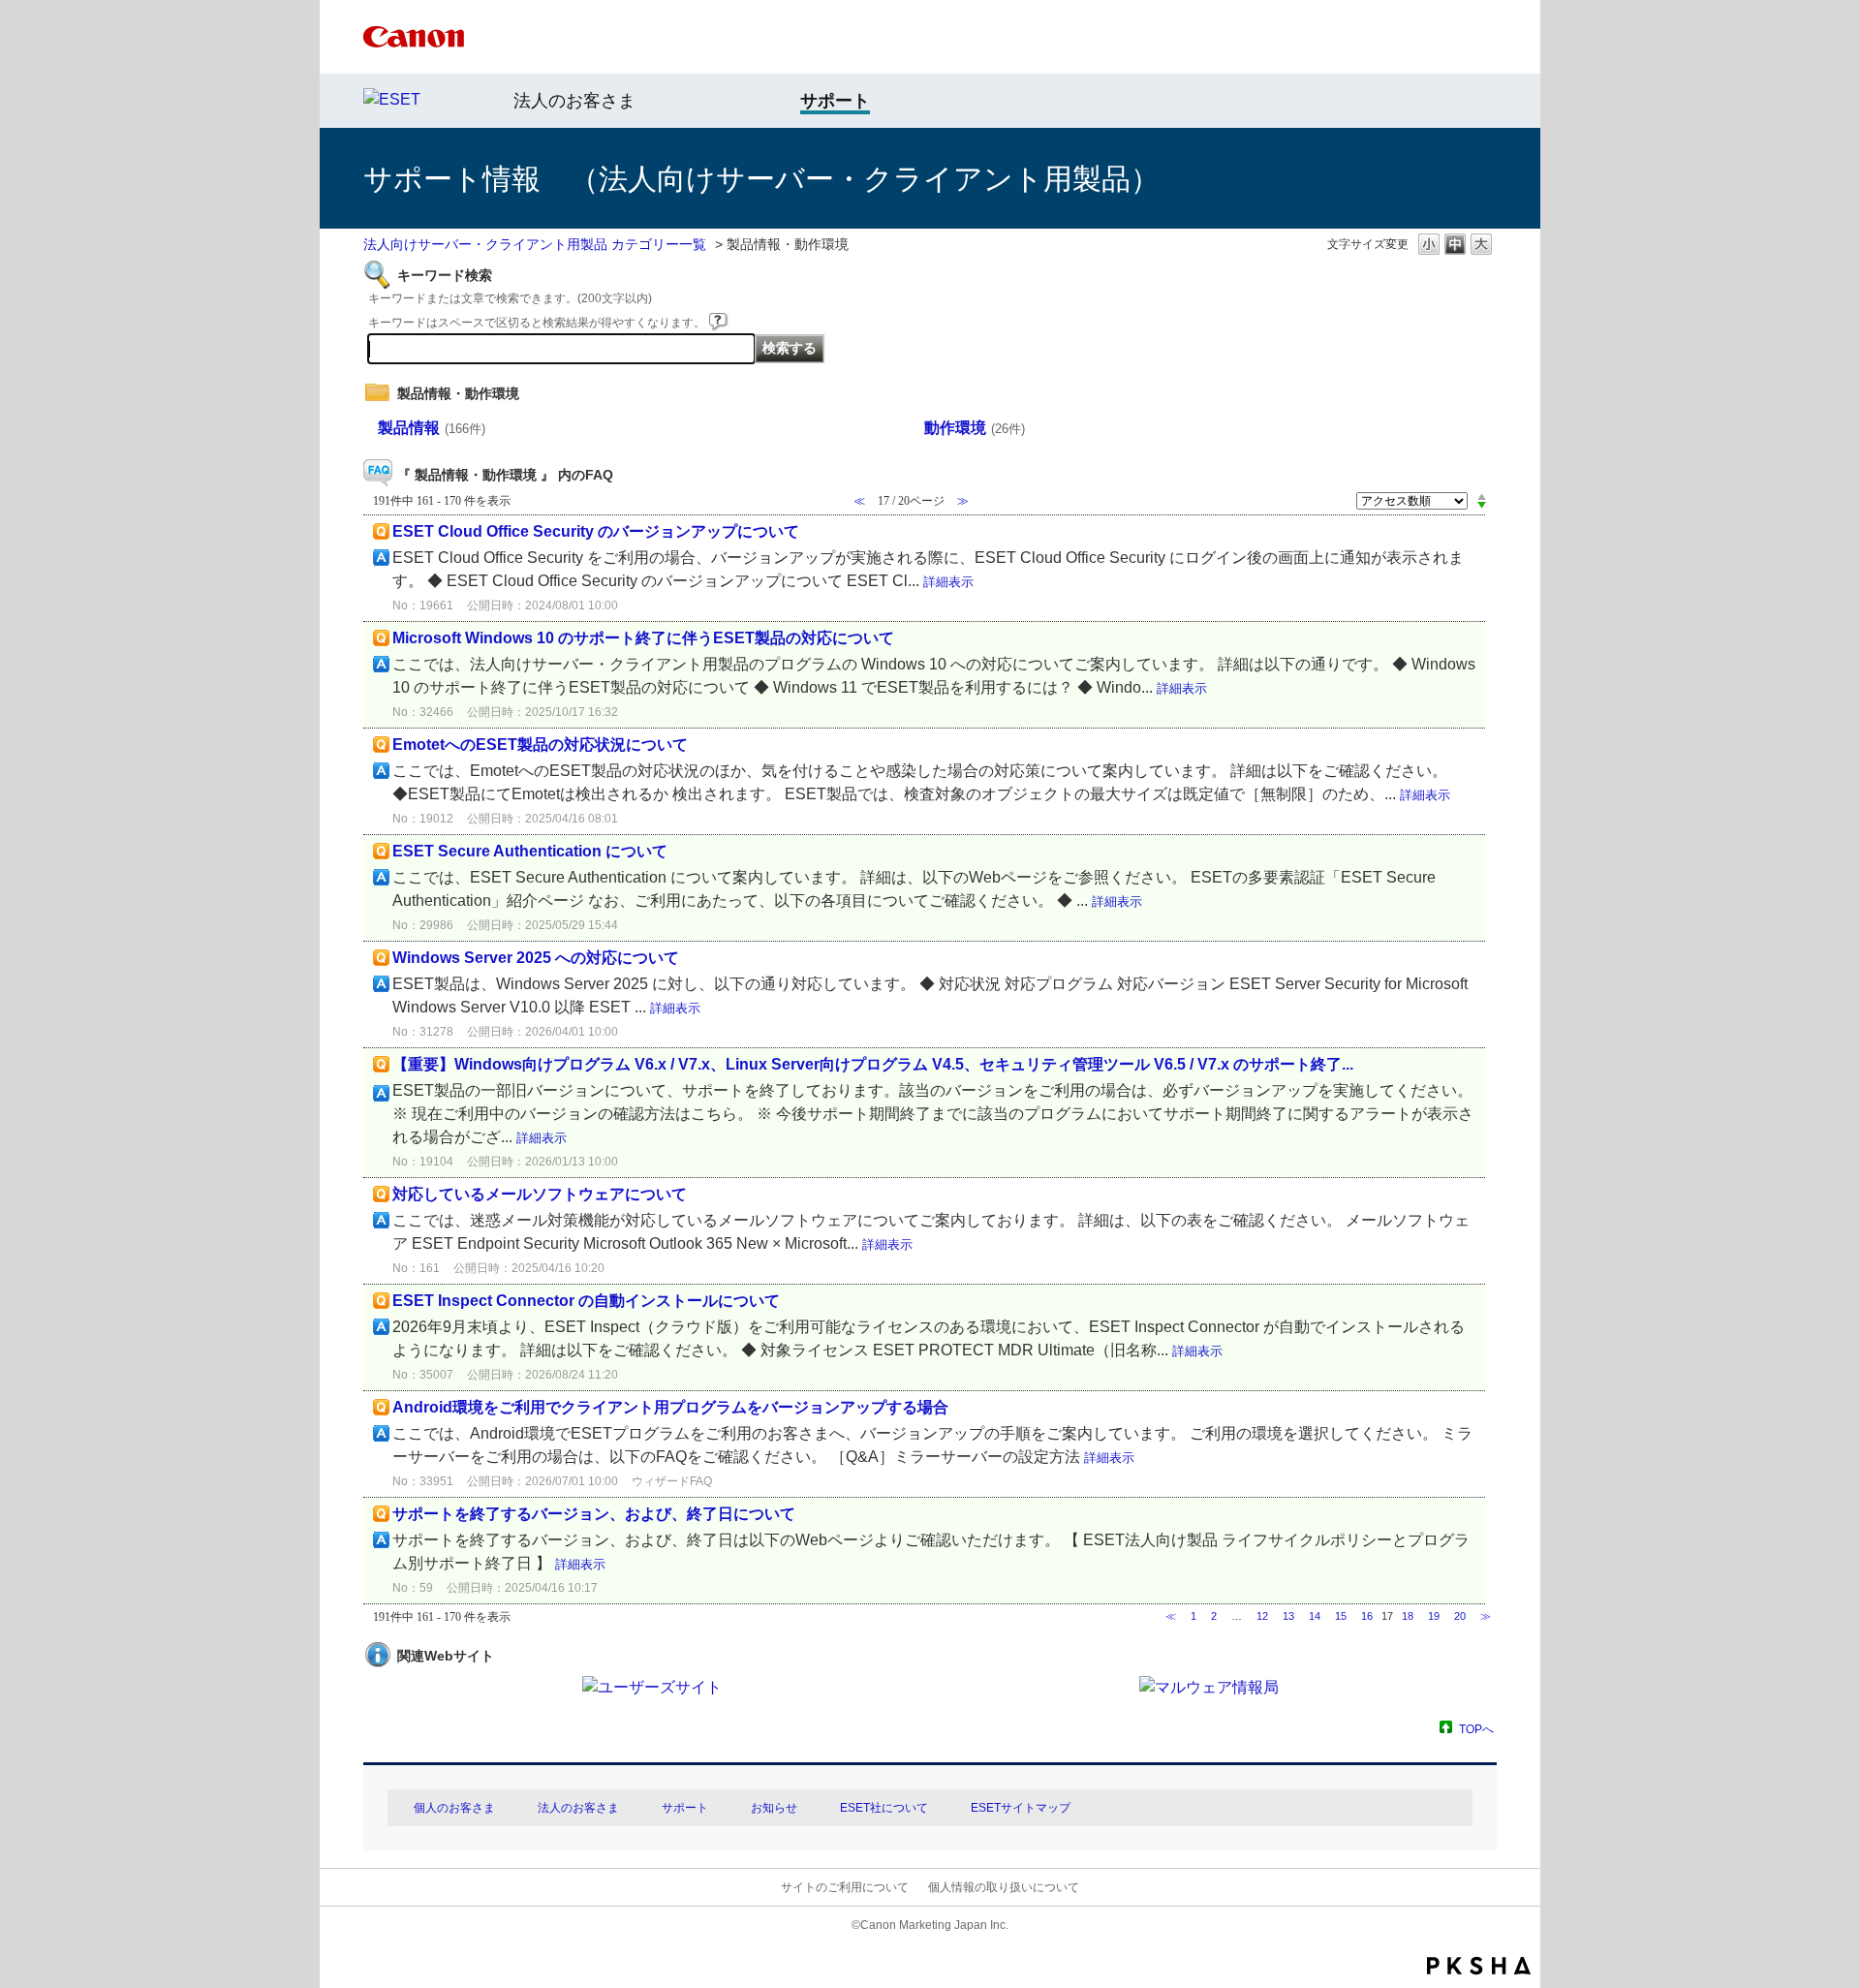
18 (1408, 1616)
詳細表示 (948, 582)
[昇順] (1482, 496)
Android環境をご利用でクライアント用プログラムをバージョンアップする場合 (670, 1407)
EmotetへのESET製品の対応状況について (540, 745)
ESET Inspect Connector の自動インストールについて (586, 1301)
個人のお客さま (454, 1808)
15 (1341, 1616)
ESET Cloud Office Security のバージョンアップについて (596, 531)
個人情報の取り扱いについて (1004, 1887)
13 (1288, 1616)
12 (1262, 1616)
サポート (685, 1808)
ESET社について (884, 1808)
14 (1315, 1616)
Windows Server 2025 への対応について (536, 958)
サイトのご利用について (845, 1887)
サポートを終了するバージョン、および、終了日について (594, 1514)
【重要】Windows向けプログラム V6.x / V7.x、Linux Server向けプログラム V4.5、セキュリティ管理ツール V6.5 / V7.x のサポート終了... (873, 1064)
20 (1460, 1616)
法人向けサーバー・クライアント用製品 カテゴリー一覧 (535, 244)
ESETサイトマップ (1021, 1808)
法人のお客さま (574, 101)
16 (1367, 1616)
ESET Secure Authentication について (530, 851)
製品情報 (432, 428)
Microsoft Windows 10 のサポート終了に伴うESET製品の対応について (643, 638)
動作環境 (975, 428)
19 (1434, 1616)
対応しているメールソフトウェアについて (540, 1194)
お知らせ (774, 1808)
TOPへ (1476, 1729)
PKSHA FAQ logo (1479, 1966)
